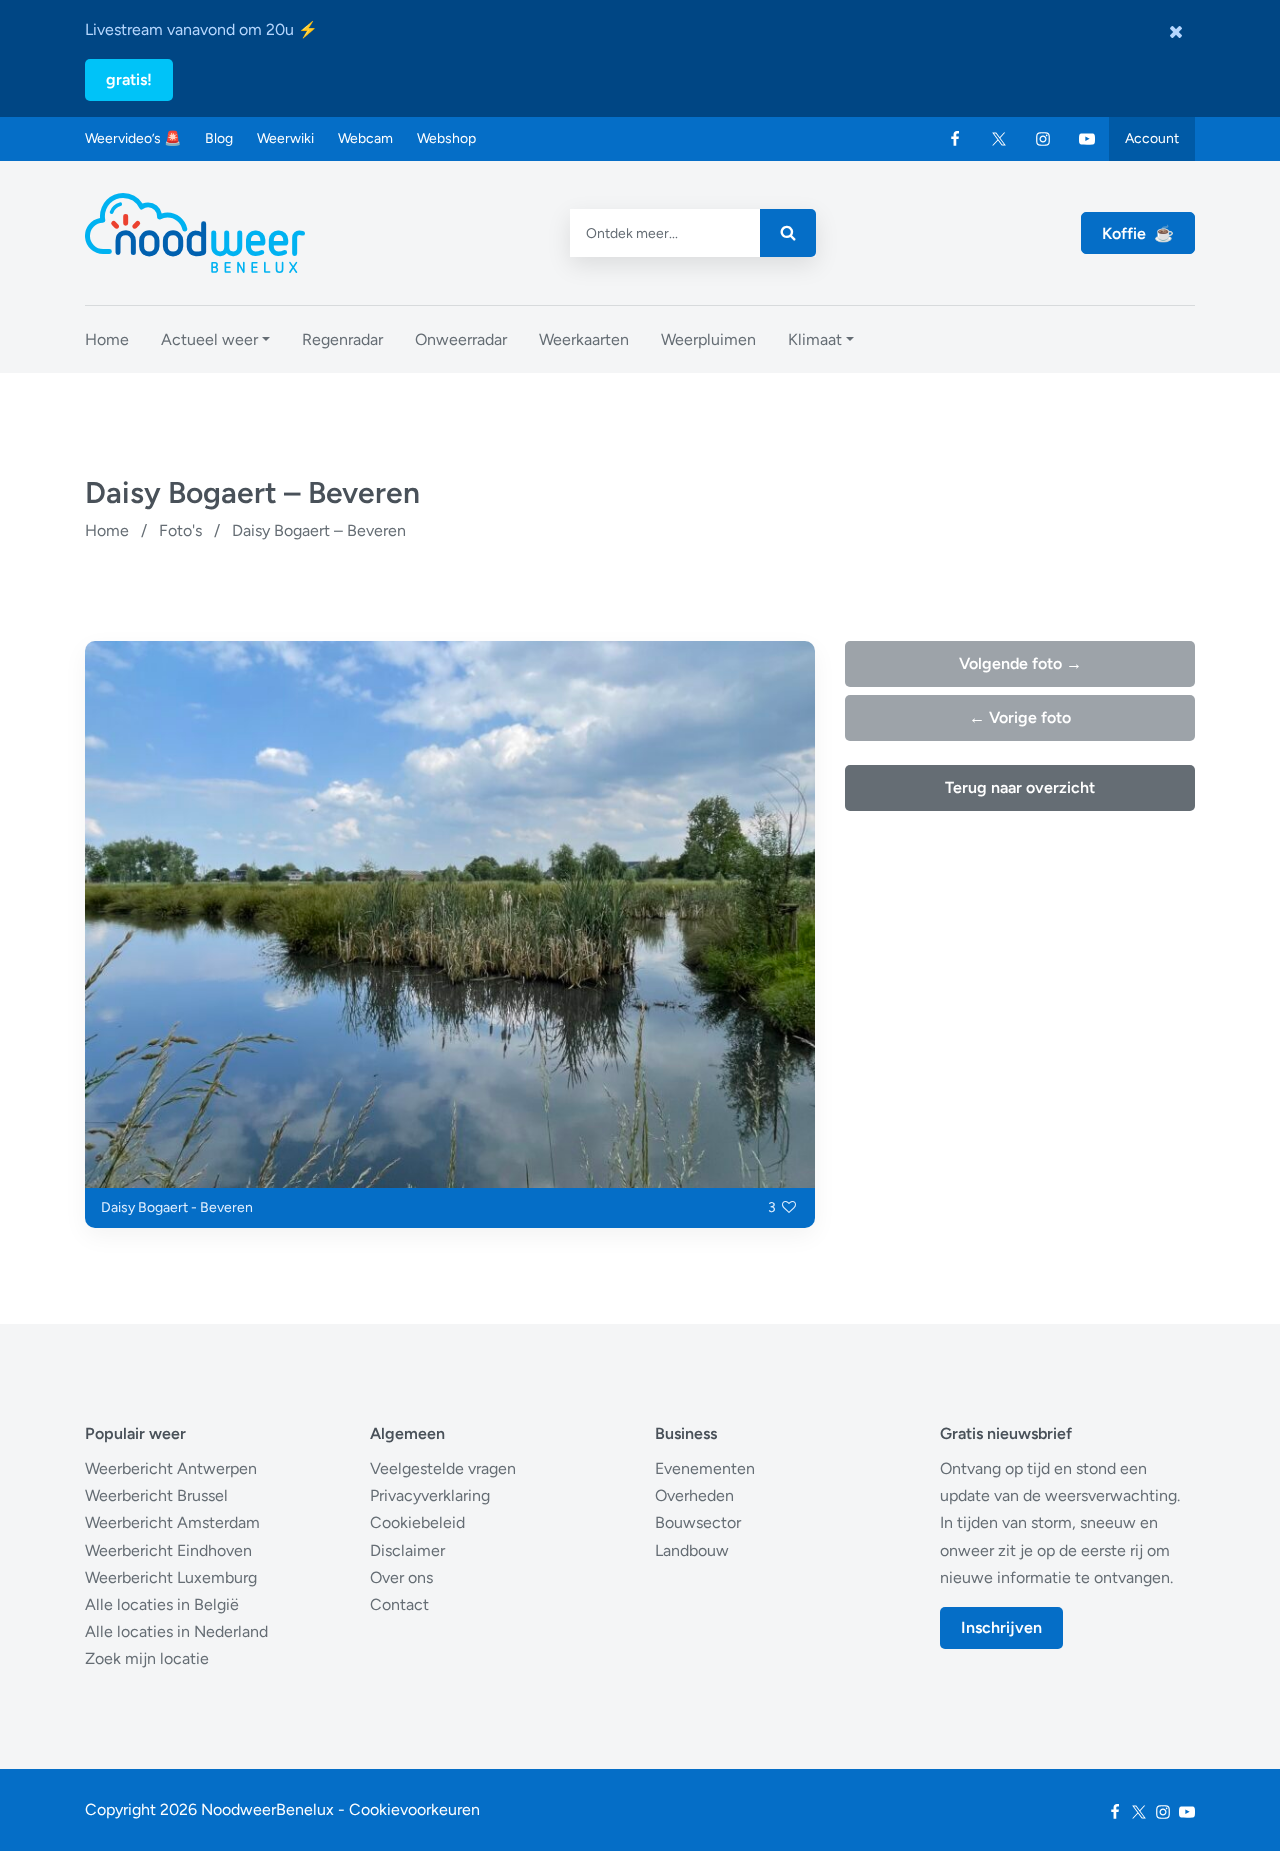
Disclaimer (407, 1550)
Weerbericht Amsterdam (172, 1522)
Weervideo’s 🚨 (133, 138)
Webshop (446, 138)
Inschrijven (1001, 1627)
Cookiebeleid (417, 1522)
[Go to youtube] (1087, 139)
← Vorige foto (1020, 717)
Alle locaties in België (162, 1604)
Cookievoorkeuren (414, 1809)
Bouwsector (698, 1522)
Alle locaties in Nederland (176, 1631)
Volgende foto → (1020, 663)
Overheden (694, 1495)
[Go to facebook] (955, 139)
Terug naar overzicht (1020, 787)
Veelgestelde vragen (443, 1468)
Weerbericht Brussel (156, 1495)
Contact (399, 1604)
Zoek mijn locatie (147, 1658)
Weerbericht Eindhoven (168, 1550)
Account (1152, 138)
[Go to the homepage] (195, 233)
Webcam (365, 138)
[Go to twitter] (999, 139)
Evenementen (705, 1468)
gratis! (129, 79)
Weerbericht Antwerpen (171, 1468)
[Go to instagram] (1043, 139)
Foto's (180, 530)
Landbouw (692, 1550)
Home (107, 530)
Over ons (401, 1577)
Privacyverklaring (430, 1495)
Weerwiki (285, 138)
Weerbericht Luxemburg (171, 1577)
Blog (219, 138)
